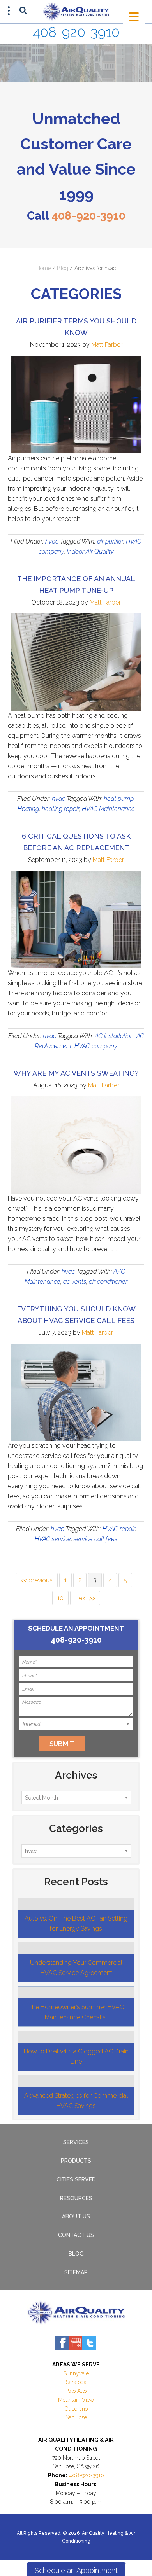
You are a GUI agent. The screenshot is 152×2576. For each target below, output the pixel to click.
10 (60, 1598)
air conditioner (108, 1282)
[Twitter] (89, 2343)
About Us (76, 2216)
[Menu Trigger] (134, 17)
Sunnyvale (76, 2373)
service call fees (95, 1539)
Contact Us (76, 2235)
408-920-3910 (76, 32)
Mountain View (76, 2400)
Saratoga (76, 2382)
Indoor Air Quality (90, 551)
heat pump (119, 799)
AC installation (114, 1036)
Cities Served (76, 2179)
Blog (63, 268)
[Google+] (75, 2343)
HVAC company (96, 1046)
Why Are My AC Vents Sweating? (76, 1073)
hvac (52, 541)
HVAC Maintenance (108, 809)
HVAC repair (119, 1529)
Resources (76, 2198)
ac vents (75, 1282)
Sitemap (76, 2272)
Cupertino (76, 2409)
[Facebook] (62, 2343)
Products (76, 2161)
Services (76, 2142)
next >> (85, 1598)
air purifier (110, 541)
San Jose (76, 2417)
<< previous (37, 1580)
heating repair (60, 809)
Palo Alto (76, 2391)
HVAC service (53, 1539)
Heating (28, 809)
